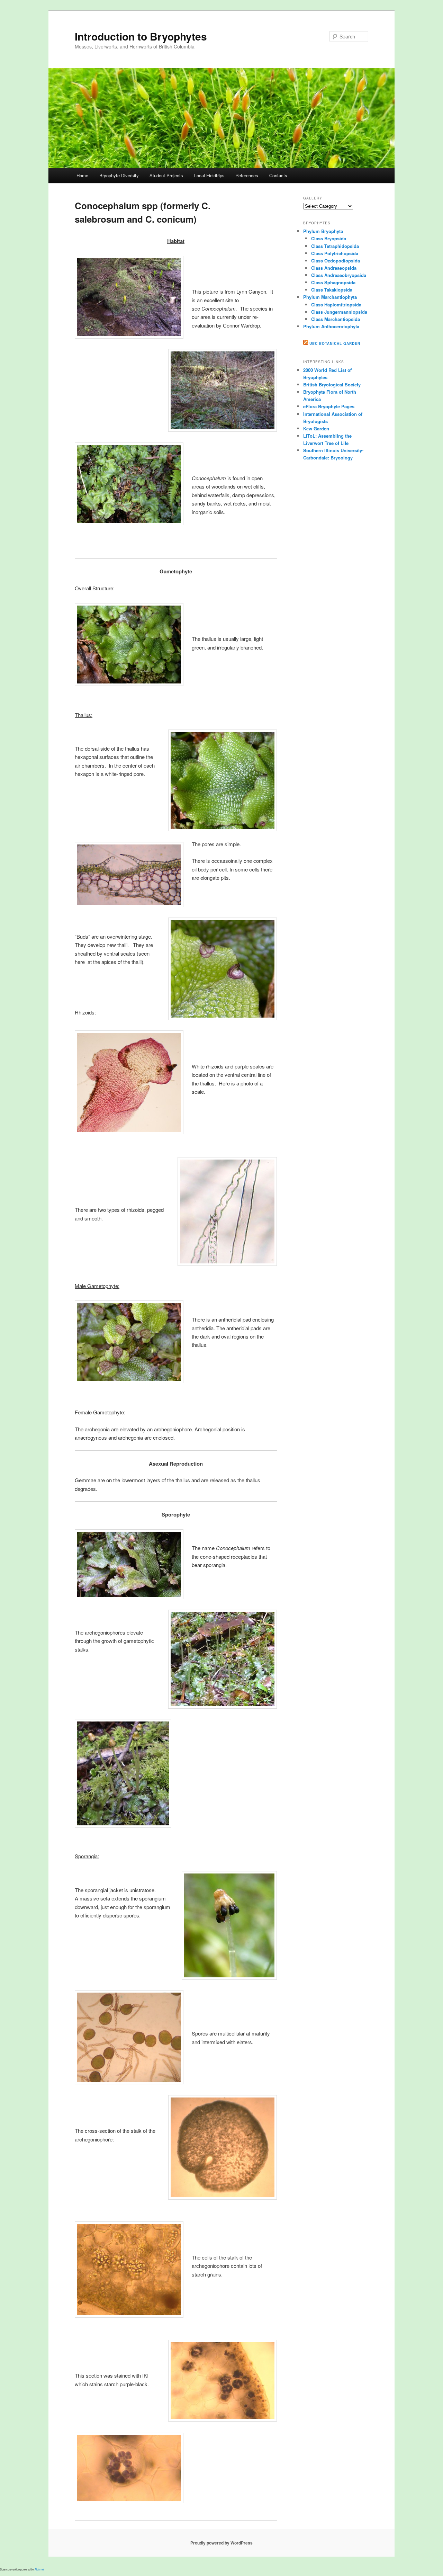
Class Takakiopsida (332, 290)
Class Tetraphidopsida (335, 246)
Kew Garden (316, 428)
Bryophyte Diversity (119, 175)
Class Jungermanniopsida (339, 312)
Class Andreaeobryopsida (339, 275)
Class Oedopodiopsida (336, 261)
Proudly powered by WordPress (221, 2543)
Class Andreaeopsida (334, 268)
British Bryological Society (332, 384)
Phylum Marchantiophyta (330, 297)
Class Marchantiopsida (336, 319)
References (247, 175)
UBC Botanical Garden (335, 343)
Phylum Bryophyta (323, 231)
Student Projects (166, 175)
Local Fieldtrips (209, 175)
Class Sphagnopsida (333, 282)
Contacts (278, 175)
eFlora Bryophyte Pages (329, 406)
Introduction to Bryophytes (141, 36)
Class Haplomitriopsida (336, 305)
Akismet (39, 2569)
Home (82, 175)
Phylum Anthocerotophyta (331, 326)
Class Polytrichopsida (335, 253)
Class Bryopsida (329, 238)
